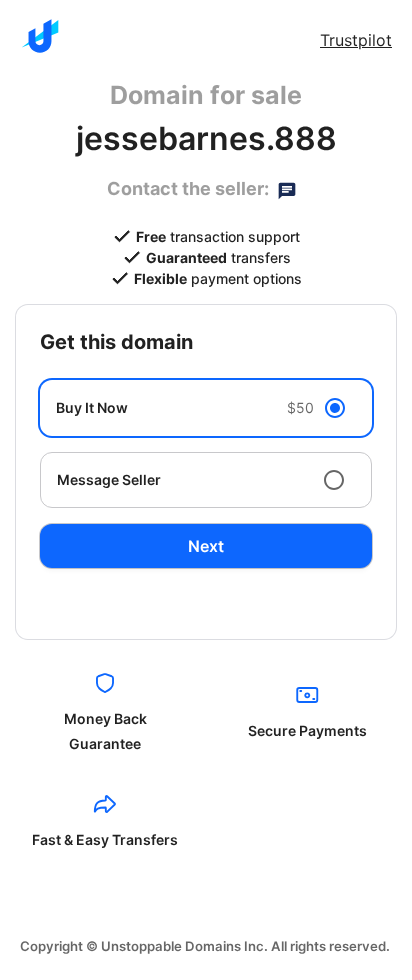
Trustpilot (356, 40)
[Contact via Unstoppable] (287, 189)
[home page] (40, 36)
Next (206, 546)
